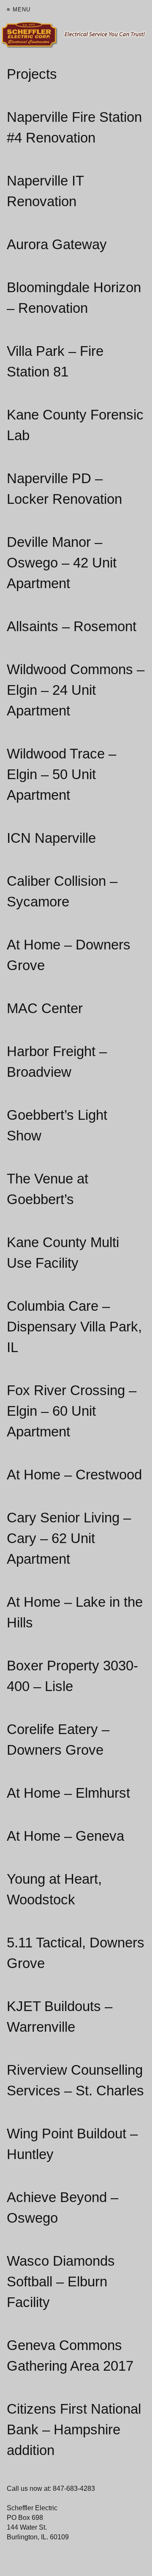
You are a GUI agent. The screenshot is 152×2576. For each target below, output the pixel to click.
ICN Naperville (51, 838)
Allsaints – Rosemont (72, 626)
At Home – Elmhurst (68, 1793)
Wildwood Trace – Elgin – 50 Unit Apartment (61, 774)
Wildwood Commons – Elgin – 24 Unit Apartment (76, 690)
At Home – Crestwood (74, 1475)
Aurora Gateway (57, 244)
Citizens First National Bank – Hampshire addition (74, 2429)
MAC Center (45, 1008)
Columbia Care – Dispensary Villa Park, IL (74, 1327)
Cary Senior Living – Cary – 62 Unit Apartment (69, 1538)
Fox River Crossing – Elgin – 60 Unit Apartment (72, 1411)
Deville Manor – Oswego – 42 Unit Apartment (62, 563)
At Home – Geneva (65, 1836)
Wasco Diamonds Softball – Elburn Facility (61, 2282)
